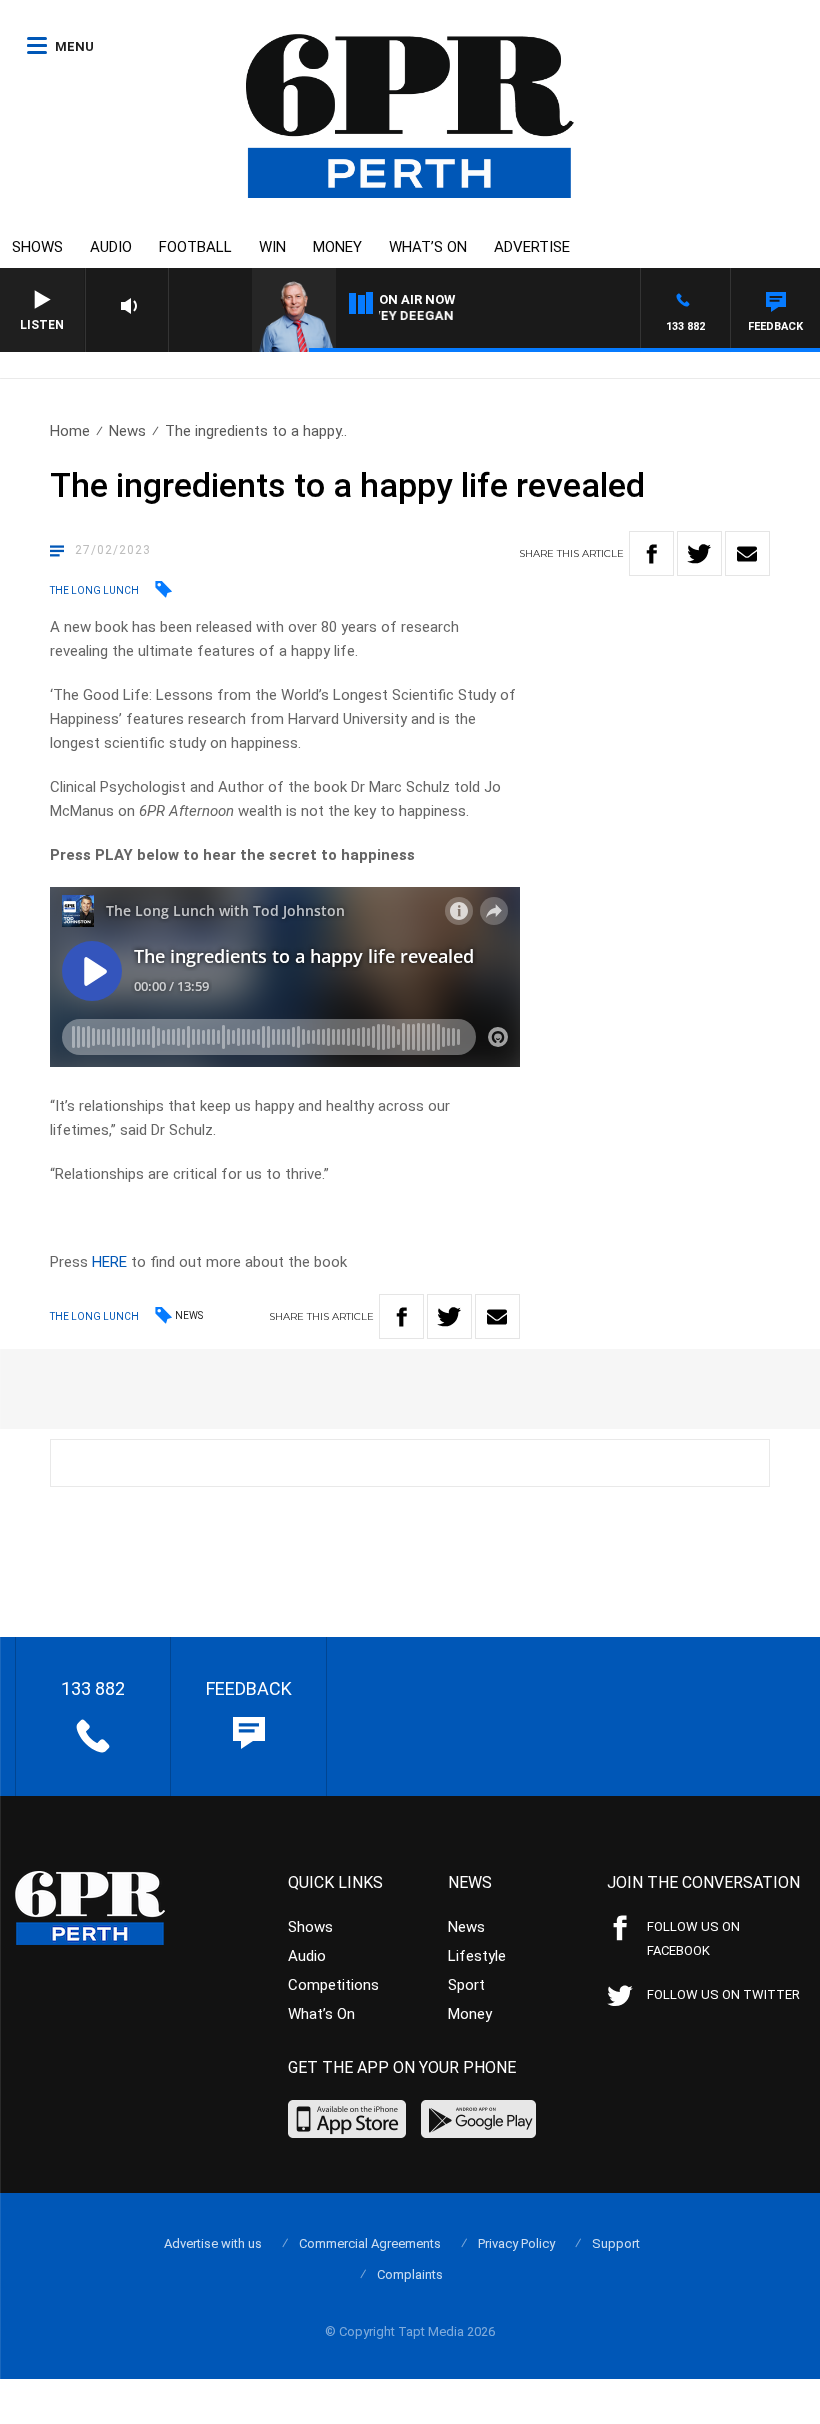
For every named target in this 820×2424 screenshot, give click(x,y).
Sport (466, 1985)
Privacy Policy (516, 2243)
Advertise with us (213, 2243)
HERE (109, 1262)
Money (337, 247)
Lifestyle (477, 1956)
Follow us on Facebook (693, 1938)
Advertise (532, 247)
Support (616, 2243)
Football (195, 247)
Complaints (410, 2274)
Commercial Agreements (370, 2243)
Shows (37, 247)
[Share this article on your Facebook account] (651, 553)
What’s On (428, 247)
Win (272, 247)
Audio (111, 247)
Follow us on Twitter (723, 1994)
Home (70, 431)
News (127, 431)
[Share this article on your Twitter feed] (699, 553)
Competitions (333, 1985)
